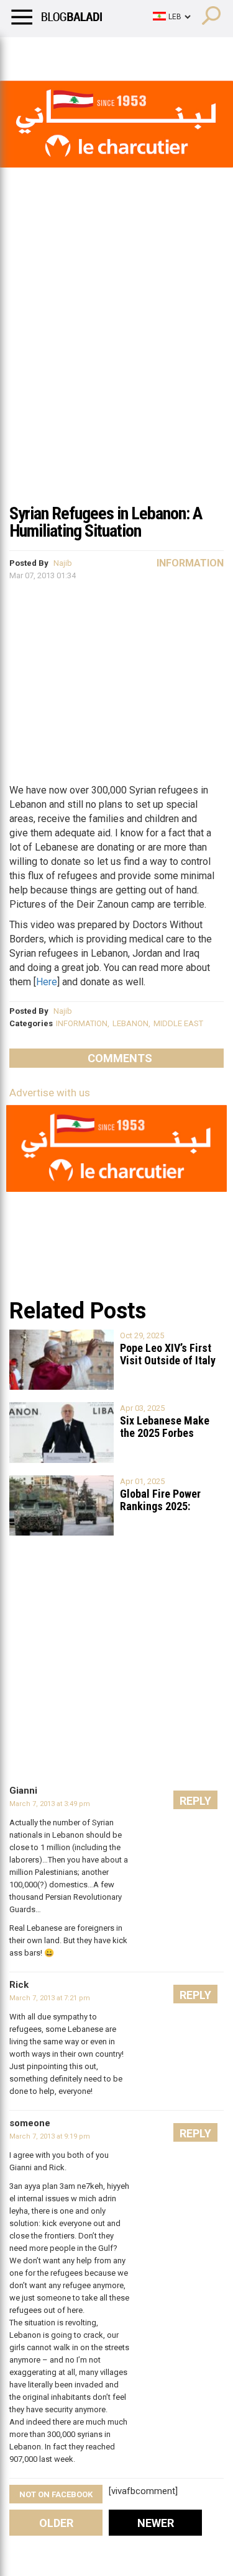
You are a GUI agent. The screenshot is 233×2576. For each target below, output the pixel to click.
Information (190, 563)
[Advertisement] (116, 373)
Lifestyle (28, 53)
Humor (80, 53)
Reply (195, 1801)
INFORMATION (82, 1023)
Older (56, 2523)
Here (47, 982)
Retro (125, 53)
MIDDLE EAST (178, 1023)
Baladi (170, 53)
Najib (63, 563)
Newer (156, 2523)
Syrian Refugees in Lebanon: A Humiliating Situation (106, 522)
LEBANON (130, 1023)
